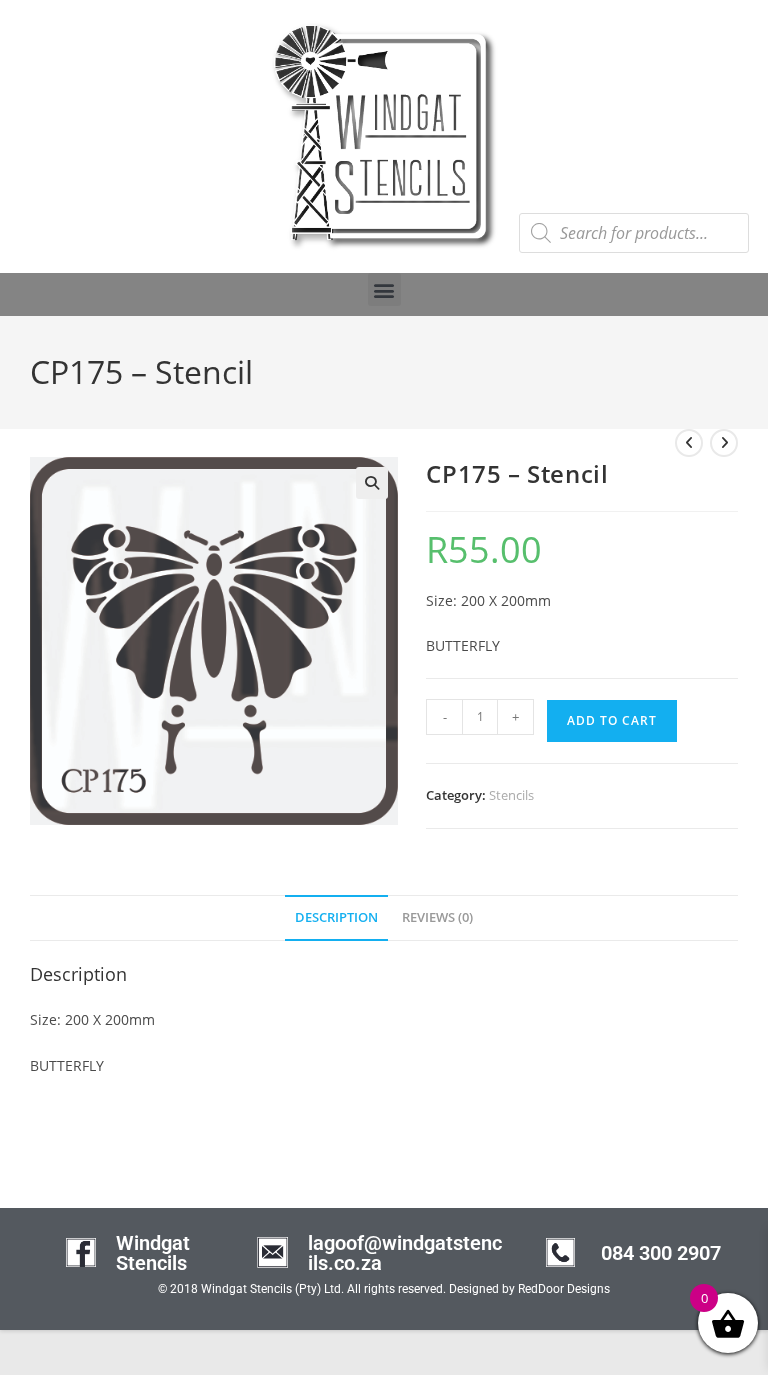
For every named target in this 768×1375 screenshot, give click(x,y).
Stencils (511, 795)
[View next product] (724, 443)
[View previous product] (689, 443)
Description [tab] (336, 917)
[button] (384, 289)
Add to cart (612, 720)
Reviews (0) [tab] (437, 917)
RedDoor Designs (564, 1289)
